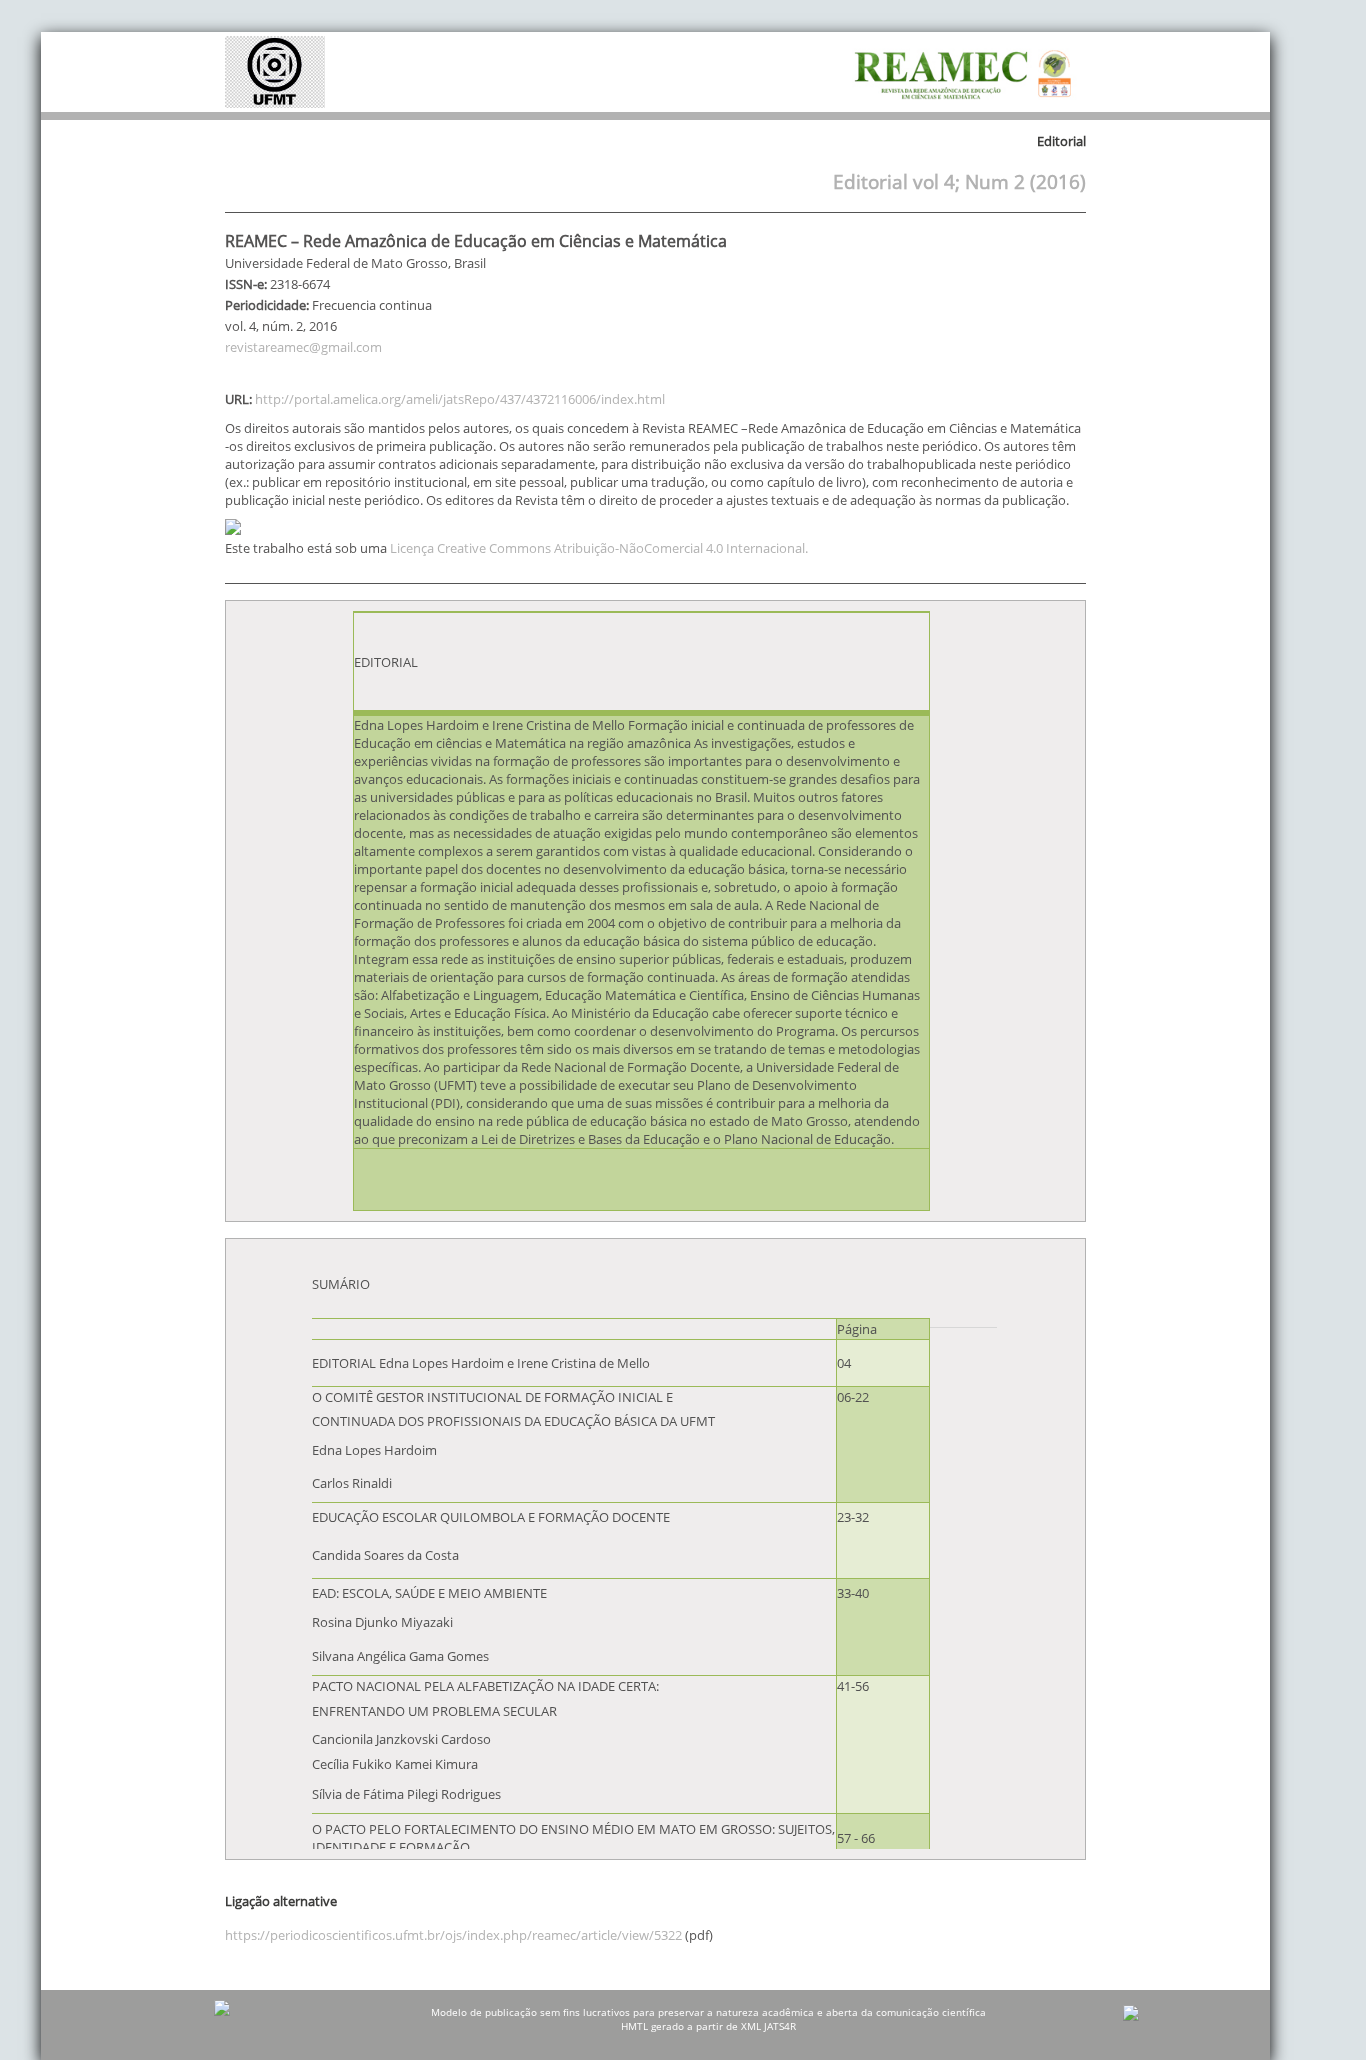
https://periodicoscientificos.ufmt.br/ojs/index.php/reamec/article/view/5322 (453, 1935)
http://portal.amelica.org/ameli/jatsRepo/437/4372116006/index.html (460, 399)
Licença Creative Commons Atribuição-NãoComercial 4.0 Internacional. (599, 548)
